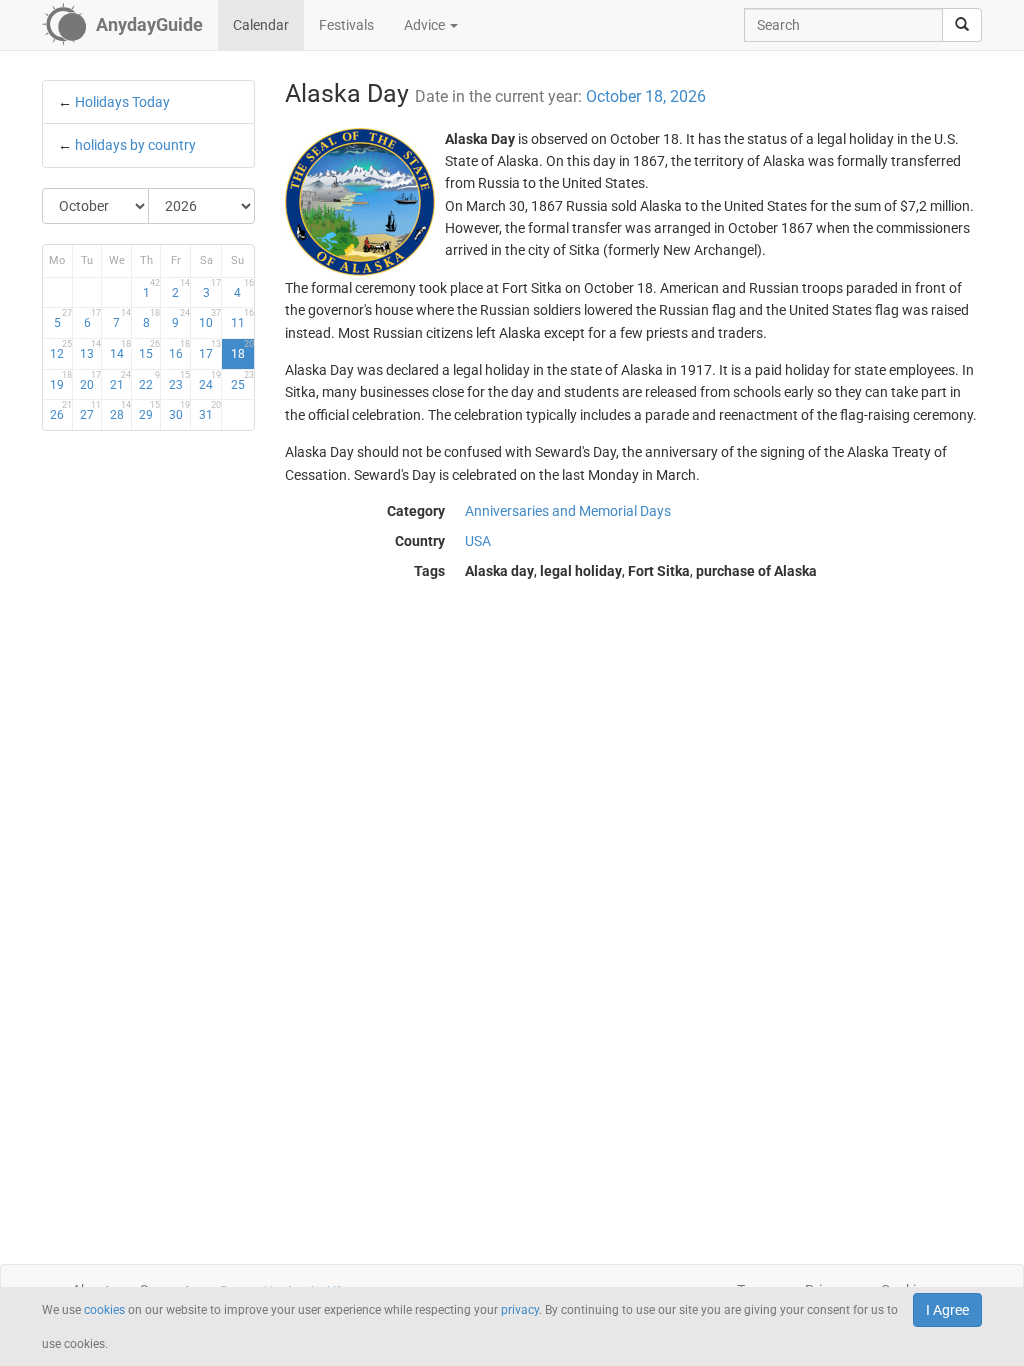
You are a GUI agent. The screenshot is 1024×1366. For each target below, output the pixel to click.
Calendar (261, 25)
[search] (962, 25)
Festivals (346, 25)
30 (179, 411)
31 (210, 411)
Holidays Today (122, 102)
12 (60, 350)
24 (210, 381)
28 (120, 411)
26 (60, 411)
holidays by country (135, 145)
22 (149, 381)
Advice (426, 25)
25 (242, 381)
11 (242, 319)
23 (179, 381)
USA (478, 541)
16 (179, 350)
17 (210, 350)
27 (90, 411)
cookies (104, 1310)
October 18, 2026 (646, 96)
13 (90, 350)
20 (90, 381)
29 (149, 411)
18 (242, 350)
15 (149, 350)
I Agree (947, 1310)
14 (120, 350)
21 (120, 381)
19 (60, 381)
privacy (520, 1310)
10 (210, 319)
